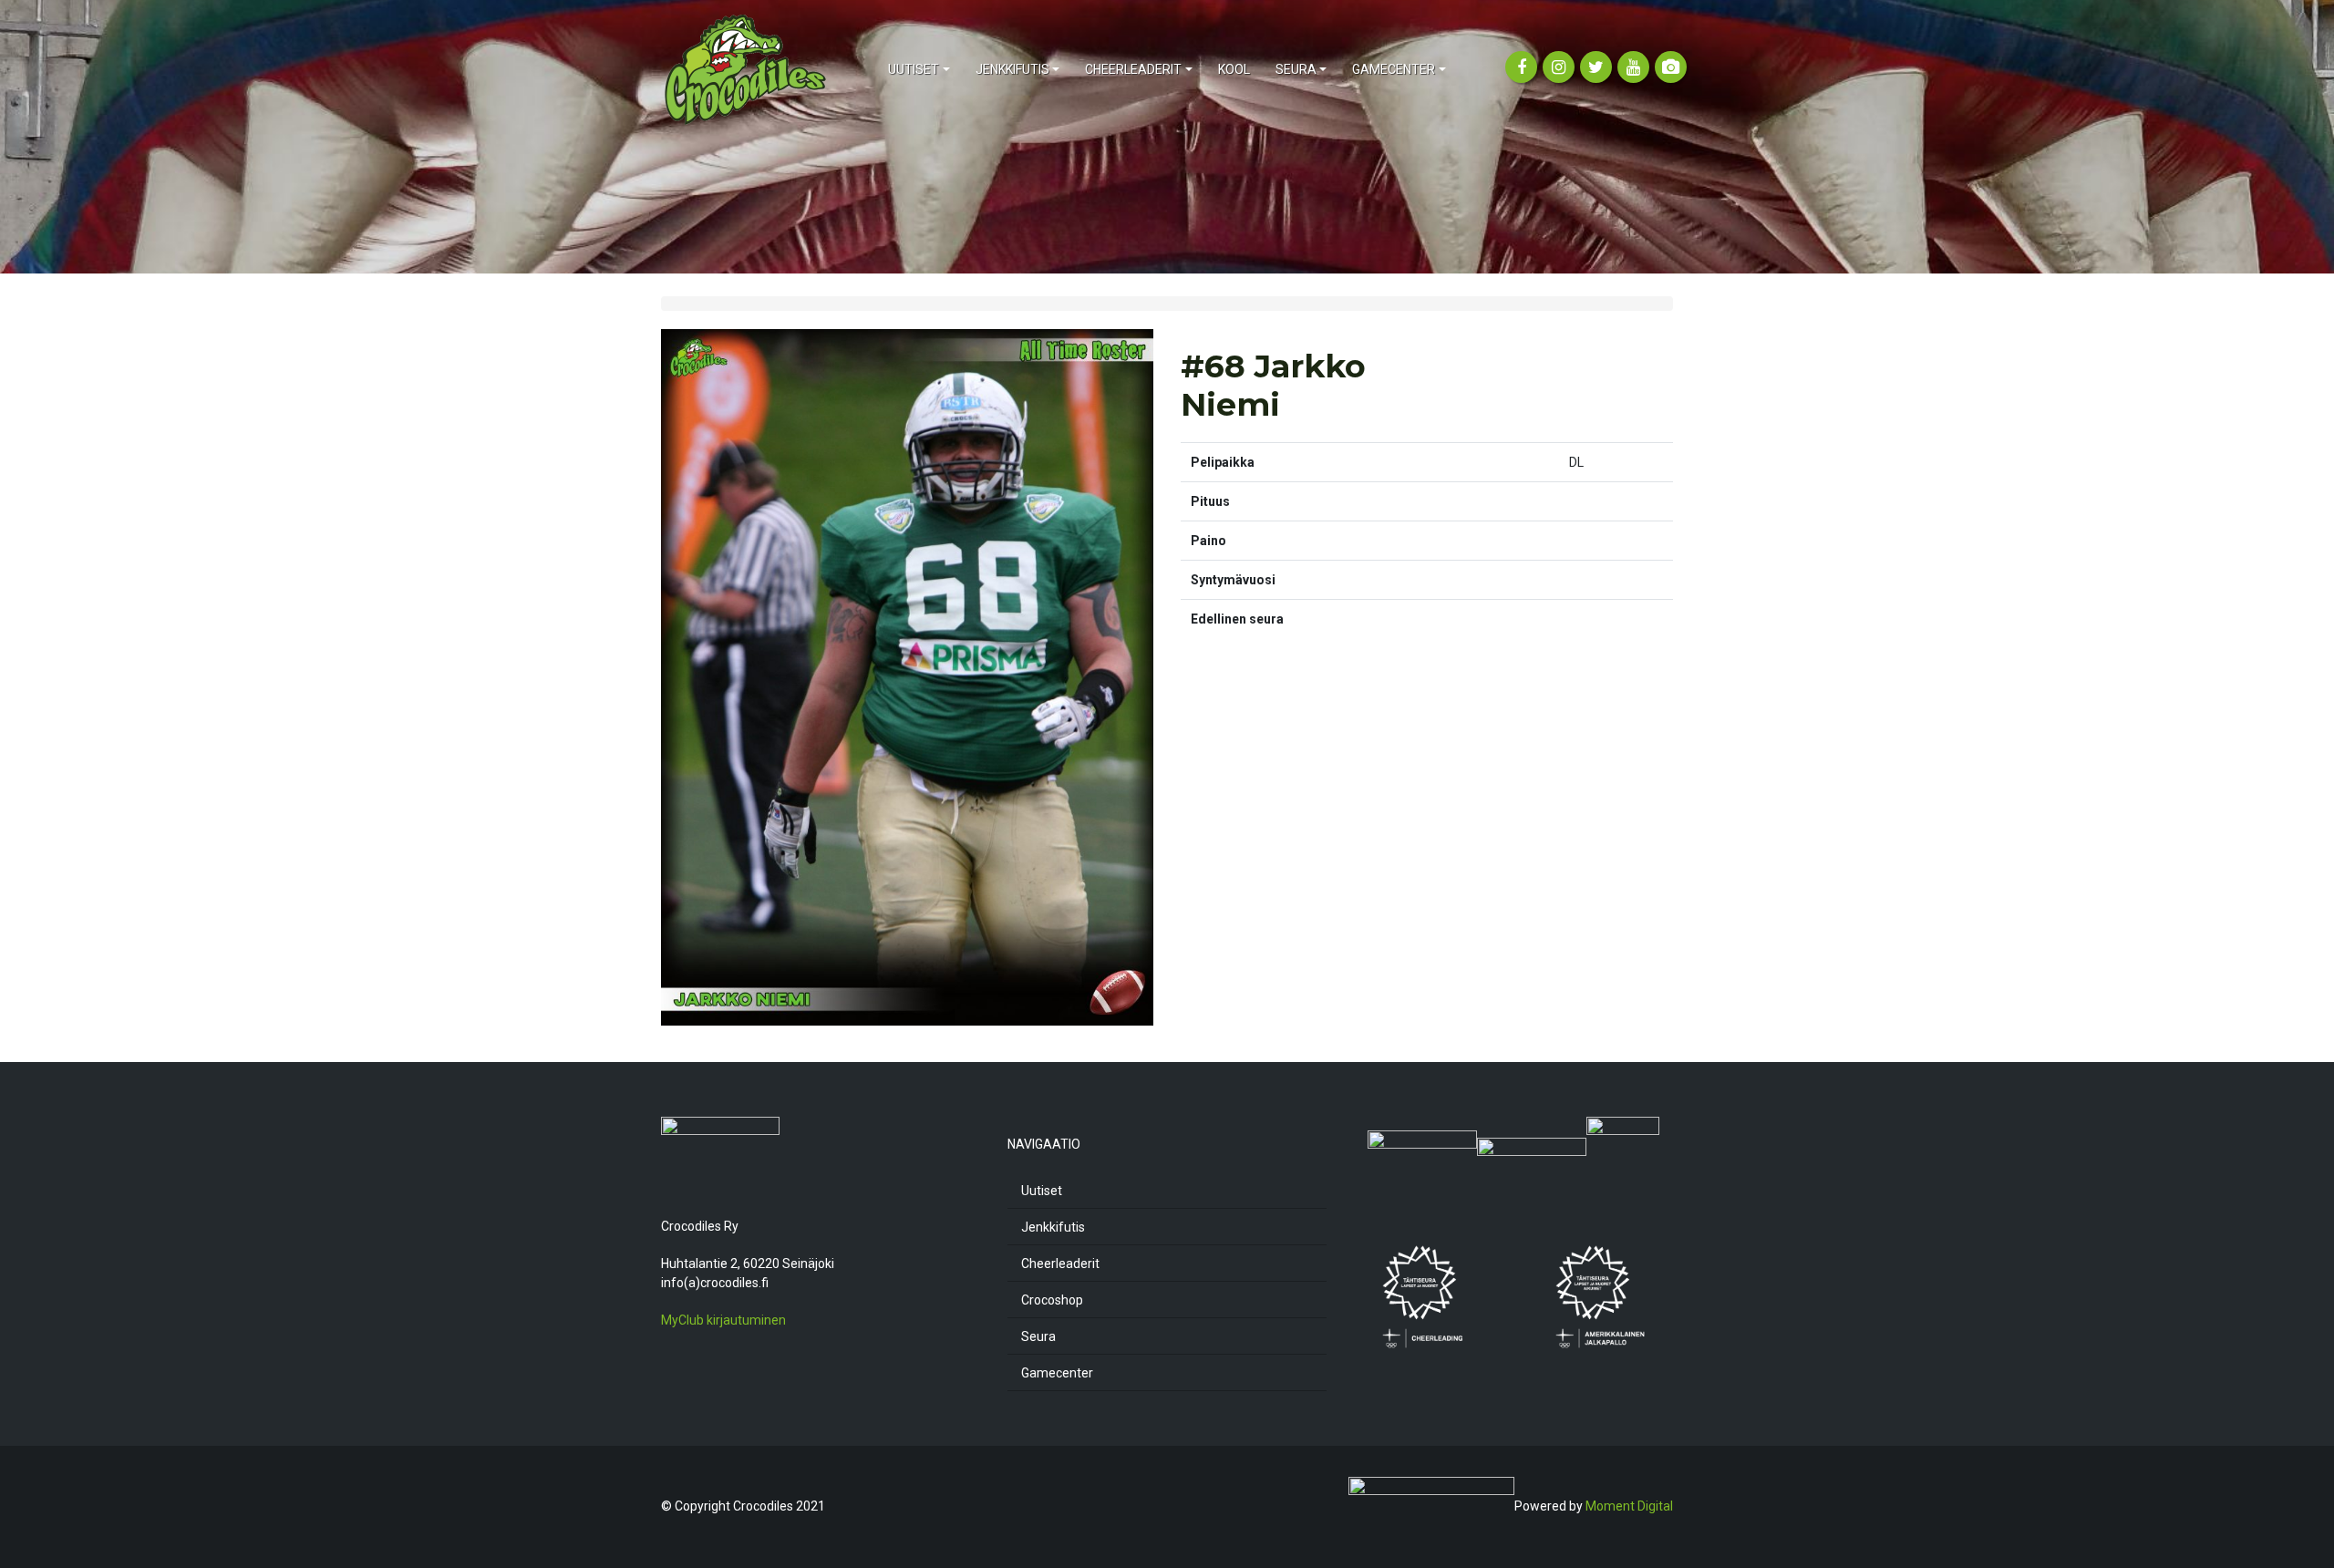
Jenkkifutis (1053, 1227)
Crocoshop (1052, 1300)
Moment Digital (1629, 1505)
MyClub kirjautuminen (723, 1320)
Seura (1038, 1336)
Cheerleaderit (1060, 1264)
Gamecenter (1057, 1373)
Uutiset (1042, 1191)
